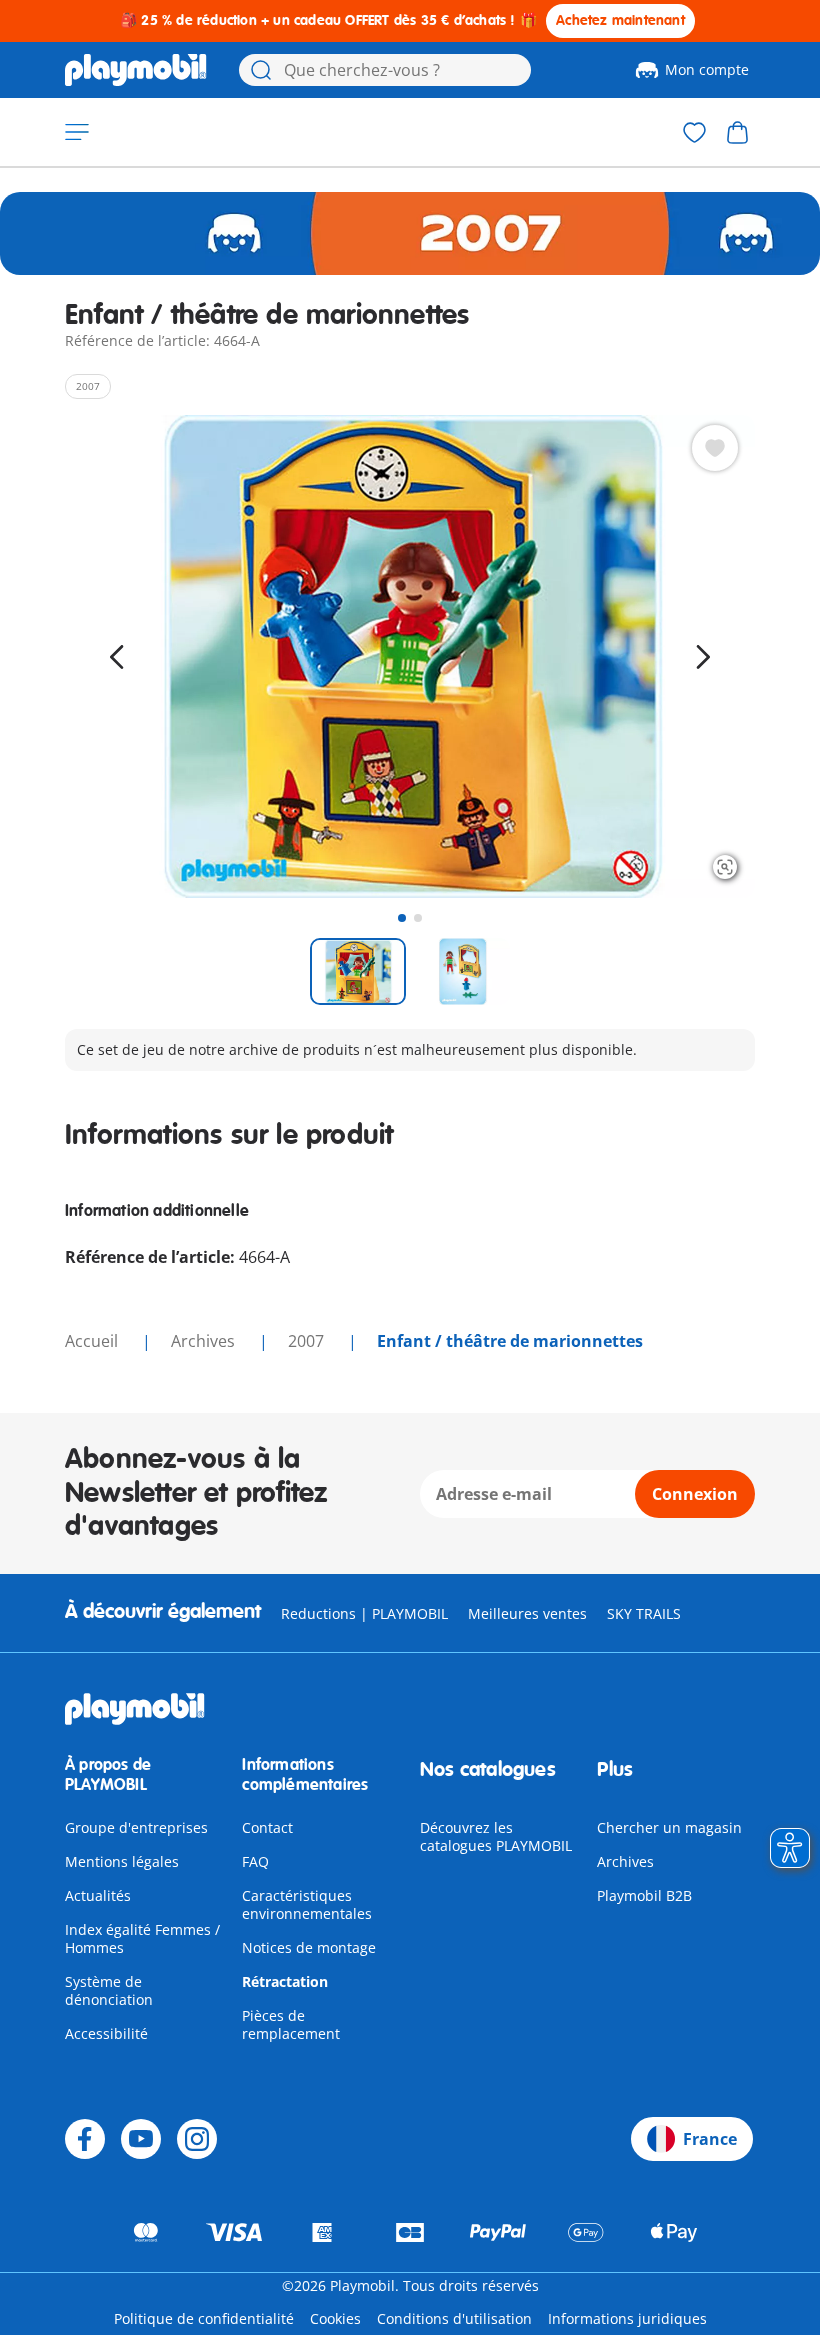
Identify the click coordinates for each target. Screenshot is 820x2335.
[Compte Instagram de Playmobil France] (197, 2139)
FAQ (255, 1861)
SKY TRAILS (644, 1613)
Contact (267, 1827)
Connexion (695, 1494)
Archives (625, 1861)
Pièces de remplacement (291, 2024)
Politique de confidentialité (204, 2318)
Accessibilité (106, 2033)
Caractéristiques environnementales (307, 1904)
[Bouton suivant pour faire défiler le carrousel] (703, 657)
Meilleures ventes (527, 1613)
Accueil (93, 1341)
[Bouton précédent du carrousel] (117, 657)
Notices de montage (309, 1947)
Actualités (98, 1895)
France (710, 2139)
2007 (308, 1341)
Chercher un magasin (669, 1827)
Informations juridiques (627, 2318)
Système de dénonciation (109, 1990)
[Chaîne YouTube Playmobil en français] (141, 2139)
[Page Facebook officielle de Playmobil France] (85, 2139)
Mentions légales (122, 1861)
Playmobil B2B (644, 1895)
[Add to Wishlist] (715, 448)
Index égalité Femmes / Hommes (142, 1938)
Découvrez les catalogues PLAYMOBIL (496, 1836)
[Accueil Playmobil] (136, 70)
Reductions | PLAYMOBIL (364, 1613)
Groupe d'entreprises (136, 1827)
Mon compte (707, 69)
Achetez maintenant (620, 20)
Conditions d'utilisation (454, 2318)
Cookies (335, 2318)
